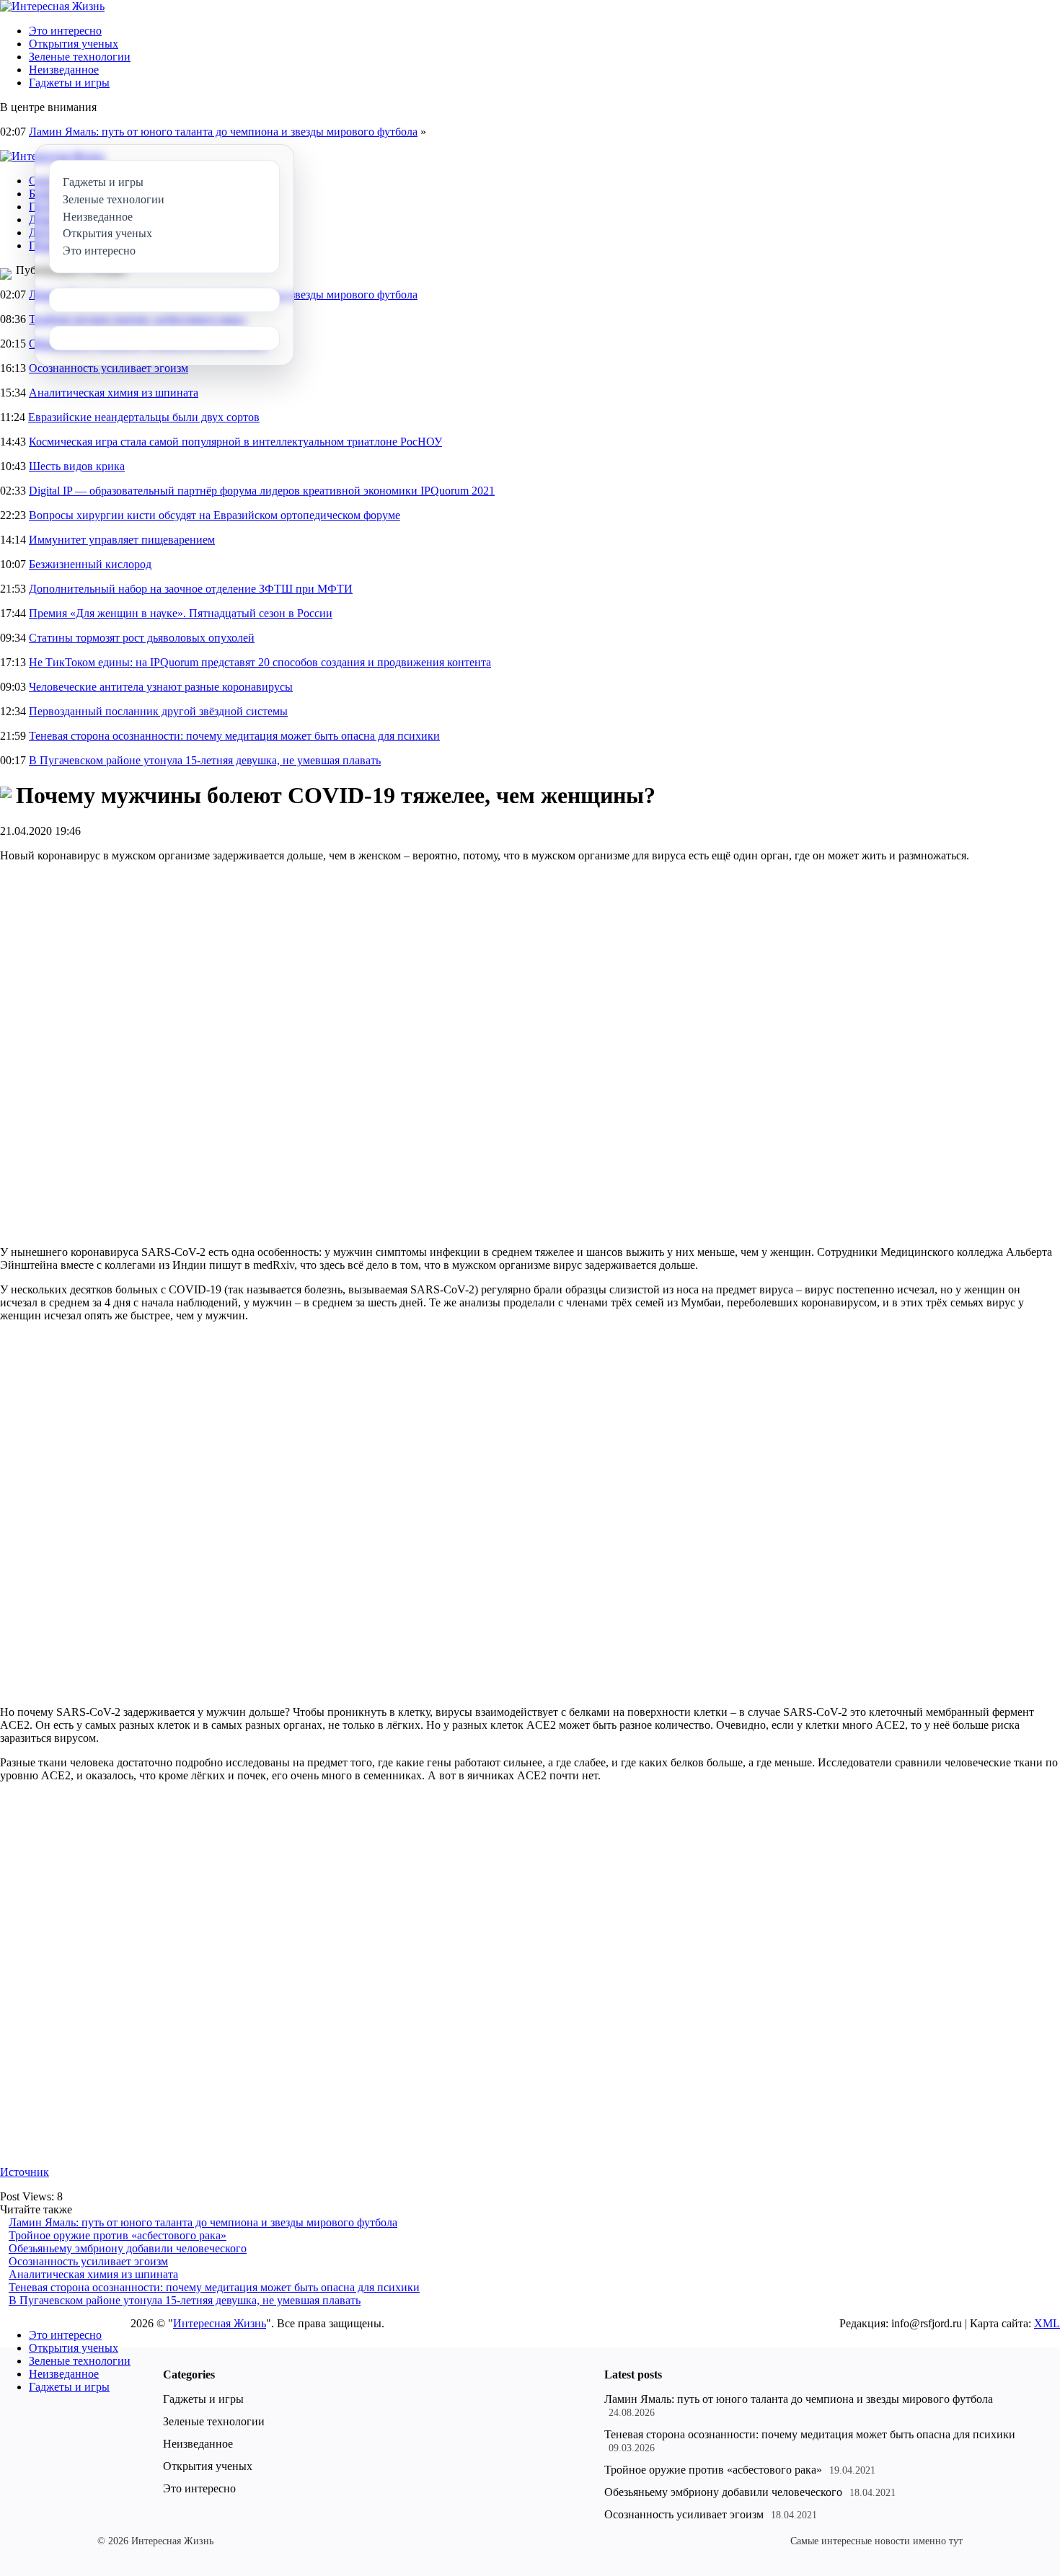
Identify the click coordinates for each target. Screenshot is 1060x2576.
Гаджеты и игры (69, 83)
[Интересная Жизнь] (52, 6)
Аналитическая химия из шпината (114, 393)
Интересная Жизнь (220, 2323)
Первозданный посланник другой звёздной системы (158, 711)
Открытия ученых (74, 44)
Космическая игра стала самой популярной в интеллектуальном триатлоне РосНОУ (235, 442)
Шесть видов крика (77, 466)
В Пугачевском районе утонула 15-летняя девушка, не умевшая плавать (205, 760)
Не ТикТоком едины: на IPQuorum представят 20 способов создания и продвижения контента (260, 662)
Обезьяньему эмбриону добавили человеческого (128, 2248)
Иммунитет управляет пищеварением (122, 540)
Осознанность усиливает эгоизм (109, 368)
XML (1047, 2323)
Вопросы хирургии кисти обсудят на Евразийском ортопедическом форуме (215, 515)
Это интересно (65, 31)
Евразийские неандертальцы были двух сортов (144, 417)
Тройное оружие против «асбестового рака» (118, 2235)
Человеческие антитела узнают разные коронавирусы (161, 687)
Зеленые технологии (80, 57)
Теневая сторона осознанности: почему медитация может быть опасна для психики (234, 736)
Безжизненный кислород (90, 564)
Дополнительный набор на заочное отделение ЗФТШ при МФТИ (191, 589)
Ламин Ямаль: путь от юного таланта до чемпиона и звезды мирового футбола (223, 132)
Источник (25, 2172)
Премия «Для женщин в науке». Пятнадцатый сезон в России (181, 613)
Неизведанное (64, 70)
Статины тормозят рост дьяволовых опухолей (142, 638)
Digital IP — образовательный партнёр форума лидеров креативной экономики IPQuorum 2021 (262, 491)
